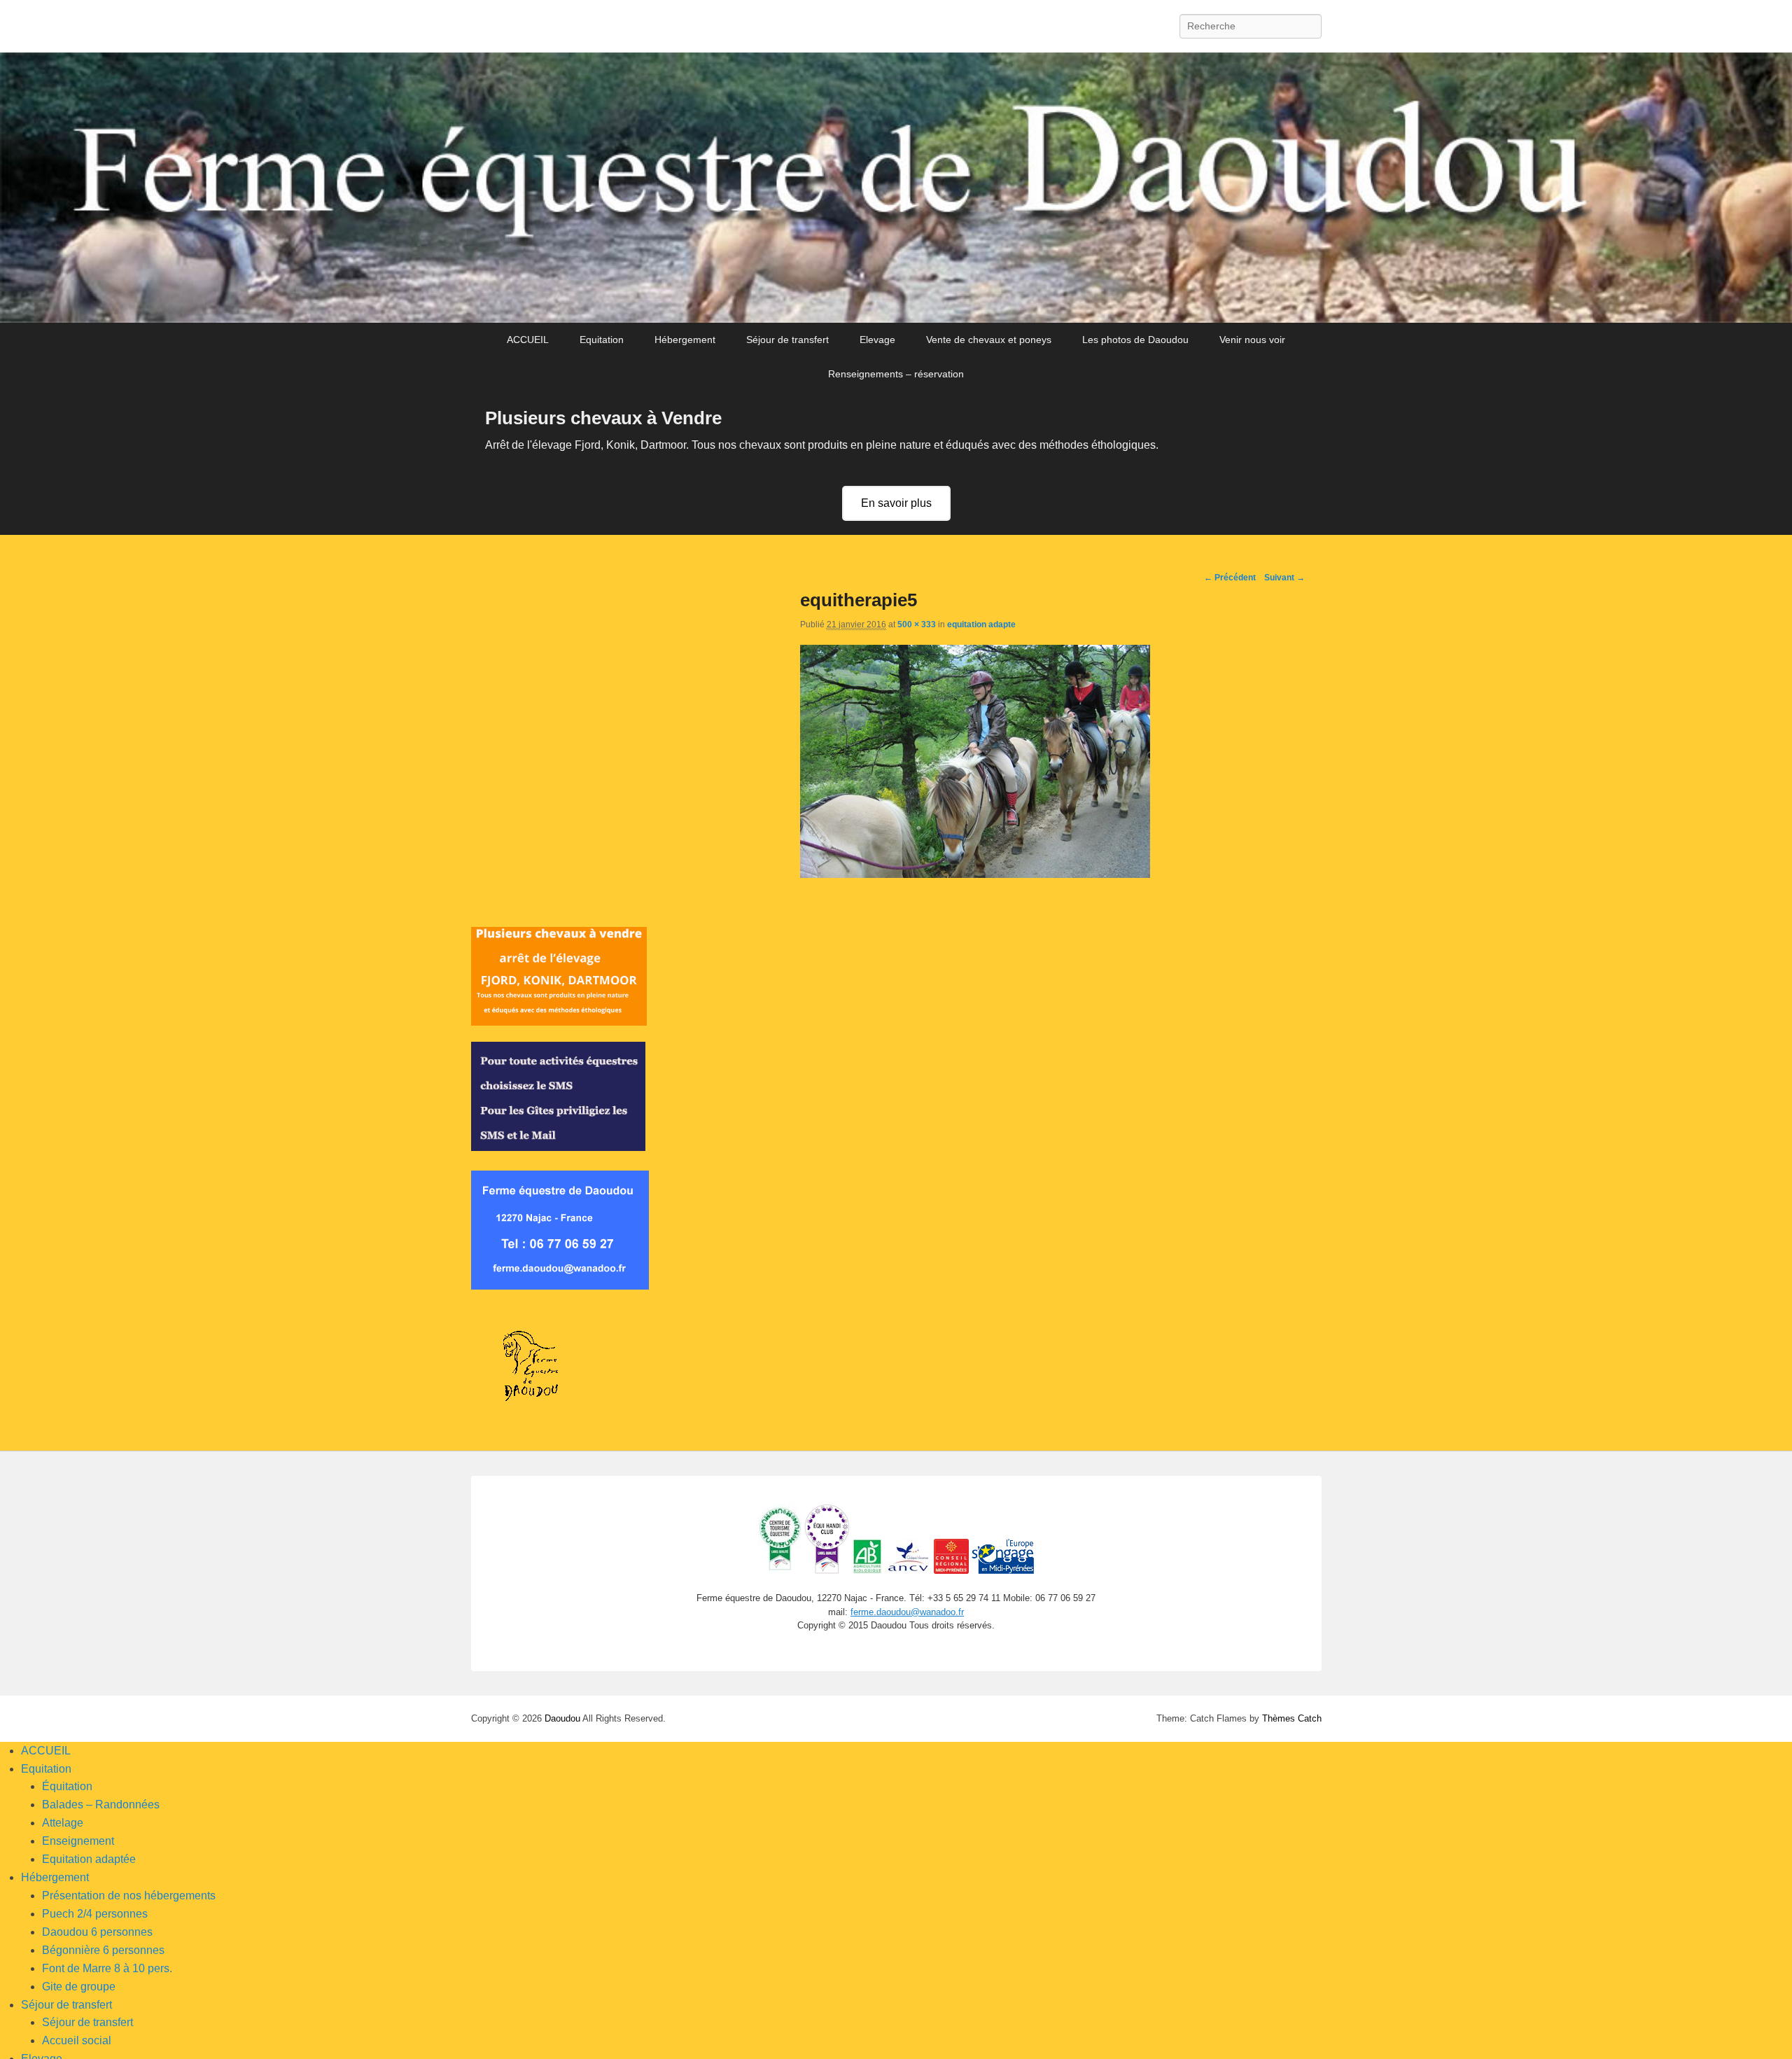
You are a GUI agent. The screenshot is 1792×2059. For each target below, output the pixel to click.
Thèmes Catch (1292, 1718)
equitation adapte (981, 624)
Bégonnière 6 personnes (103, 1950)
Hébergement (685, 340)
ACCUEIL (528, 340)
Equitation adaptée (89, 1859)
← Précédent (1230, 578)
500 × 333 (917, 624)
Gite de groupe (79, 1987)
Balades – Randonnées (101, 1805)
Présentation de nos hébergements (129, 1896)
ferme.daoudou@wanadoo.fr (907, 1612)
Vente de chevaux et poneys (989, 340)
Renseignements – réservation (896, 374)
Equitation (602, 340)
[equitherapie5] (975, 874)
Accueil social (77, 2040)
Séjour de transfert (787, 340)
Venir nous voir (1252, 340)
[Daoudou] (896, 188)
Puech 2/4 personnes (95, 1914)
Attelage (63, 1823)
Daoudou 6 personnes (97, 1932)
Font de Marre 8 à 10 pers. (107, 1968)
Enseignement (78, 1841)
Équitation (67, 1786)
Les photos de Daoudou (1135, 340)
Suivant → (1284, 578)
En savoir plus (896, 503)
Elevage (877, 340)
